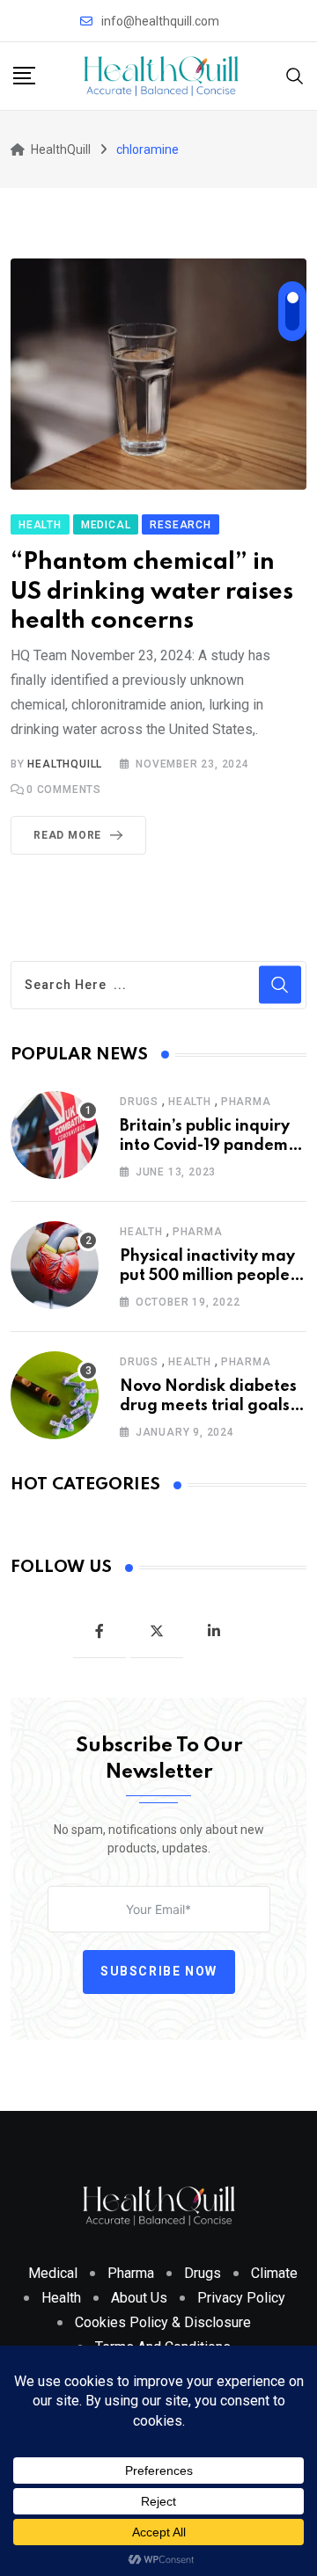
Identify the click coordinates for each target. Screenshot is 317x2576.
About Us (139, 2298)
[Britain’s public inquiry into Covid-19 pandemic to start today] (55, 1135)
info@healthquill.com (160, 21)
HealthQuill (65, 764)
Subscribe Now (159, 1971)
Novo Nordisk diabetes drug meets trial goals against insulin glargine (211, 1406)
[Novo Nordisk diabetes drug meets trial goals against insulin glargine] (55, 1395)
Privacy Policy (241, 2298)
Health (190, 1102)
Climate (274, 2273)
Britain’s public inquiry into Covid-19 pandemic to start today (210, 1146)
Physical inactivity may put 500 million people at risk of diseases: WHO (213, 1276)
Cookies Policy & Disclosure (163, 2322)
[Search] (295, 75)
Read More (67, 835)
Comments (64, 790)
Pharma (246, 1102)
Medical (53, 2273)
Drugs (139, 1102)
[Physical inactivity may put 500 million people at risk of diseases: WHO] (55, 1265)
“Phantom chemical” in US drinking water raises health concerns (152, 592)
